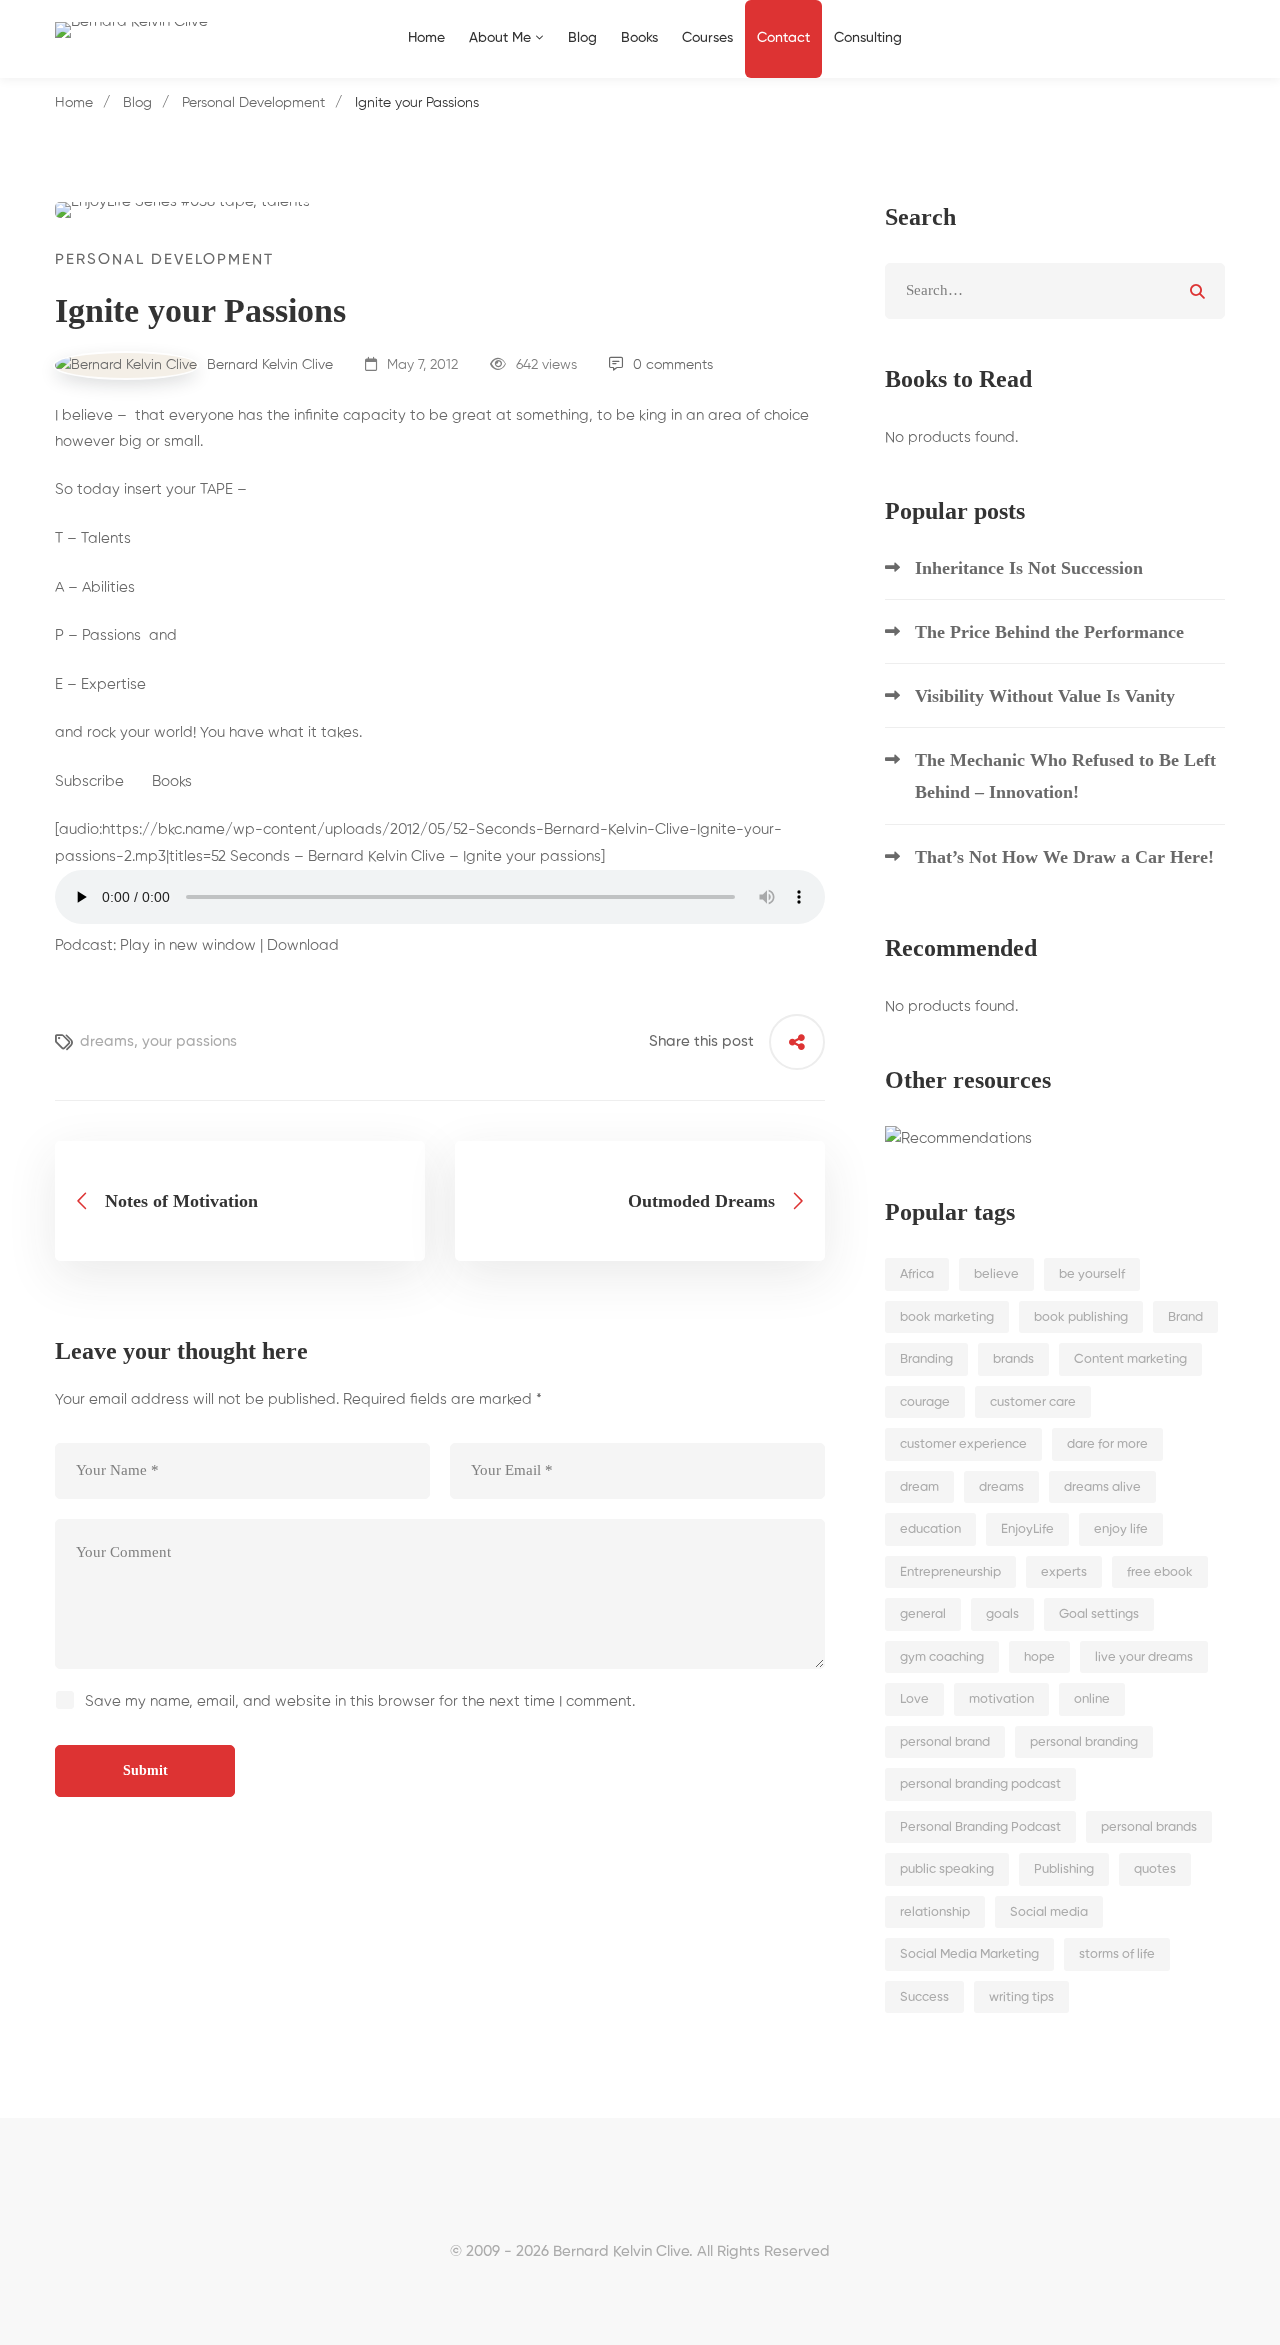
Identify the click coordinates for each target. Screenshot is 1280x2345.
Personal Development (253, 103)
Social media (1049, 1912)
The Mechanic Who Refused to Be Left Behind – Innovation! (1065, 776)
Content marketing (1130, 1359)
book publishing (1081, 1317)
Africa (917, 1274)
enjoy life (1121, 1529)
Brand (1185, 1317)
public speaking (947, 1869)
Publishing (1064, 1869)
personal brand (945, 1742)
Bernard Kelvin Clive (268, 365)
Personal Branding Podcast (980, 1827)
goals (1002, 1614)
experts (1064, 1572)
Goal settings (1099, 1614)
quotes (1155, 1869)
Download (303, 945)
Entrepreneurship (950, 1572)
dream (919, 1487)
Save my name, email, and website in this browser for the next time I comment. (360, 1701)
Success (924, 1997)
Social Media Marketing (969, 1954)
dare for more (1107, 1444)
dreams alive (1102, 1487)
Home (74, 103)
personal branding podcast (980, 1784)
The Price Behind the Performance (1049, 632)
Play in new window (188, 945)
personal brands (1149, 1827)
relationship (935, 1912)
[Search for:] (1055, 290)
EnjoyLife (1027, 1529)
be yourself (1092, 1274)
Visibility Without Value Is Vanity (1045, 696)
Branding (926, 1359)
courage (925, 1402)
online (1092, 1699)
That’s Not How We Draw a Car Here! (1064, 857)
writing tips (1021, 1997)
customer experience (963, 1444)
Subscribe (89, 781)
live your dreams (1144, 1657)
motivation (1001, 1699)
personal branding (1084, 1742)
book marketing (947, 1317)
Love (914, 1699)
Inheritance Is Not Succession (1029, 568)
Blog (137, 103)
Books (174, 781)
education (930, 1529)
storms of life (1117, 1954)
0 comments (673, 365)
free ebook (1160, 1572)
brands (1013, 1359)
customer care (1033, 1402)
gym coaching (942, 1657)
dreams (107, 1041)
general (923, 1614)
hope (1039, 1657)
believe (996, 1274)
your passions (189, 1041)
